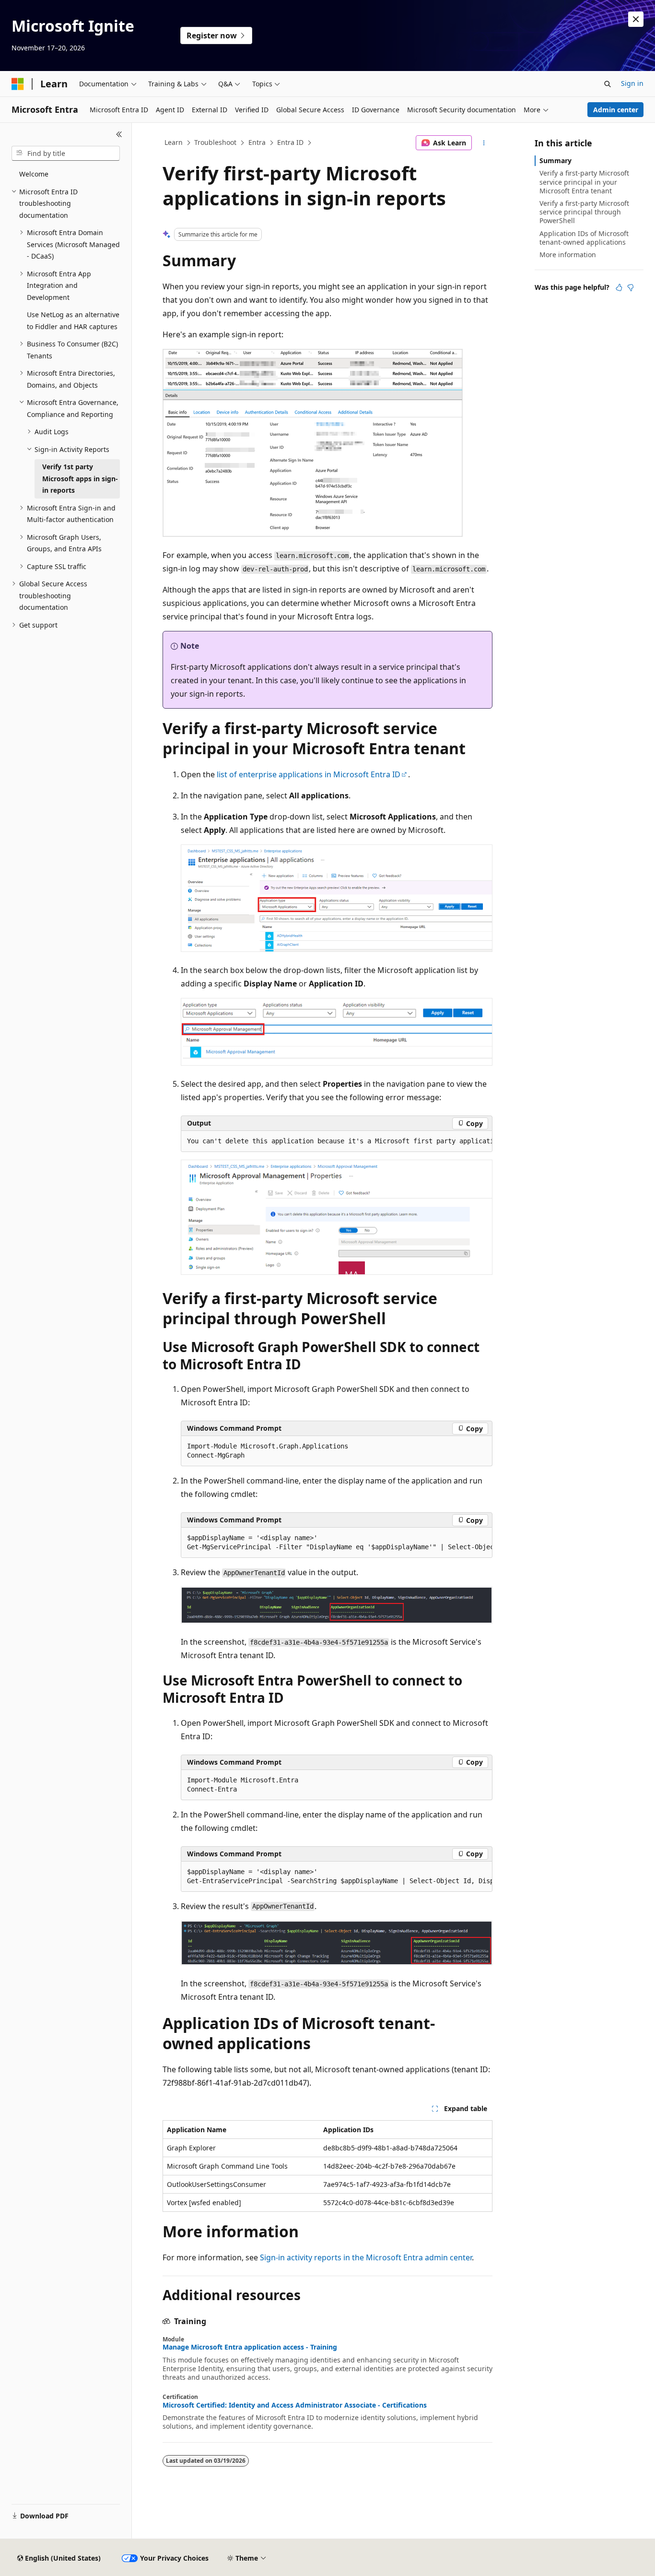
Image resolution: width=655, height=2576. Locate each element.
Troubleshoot (215, 142)
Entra (257, 142)
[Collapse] (119, 134)
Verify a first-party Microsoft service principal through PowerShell (584, 212)
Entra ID (290, 142)
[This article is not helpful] (631, 287)
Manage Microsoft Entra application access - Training (250, 2347)
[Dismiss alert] (636, 19)
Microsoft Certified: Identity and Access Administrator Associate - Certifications (295, 2405)
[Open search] (608, 84)
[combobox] (66, 154)
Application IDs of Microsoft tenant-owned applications (584, 238)
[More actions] (484, 143)
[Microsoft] (18, 84)
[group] (337, 1141)
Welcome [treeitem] (34, 174)
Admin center (616, 110)
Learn (174, 142)
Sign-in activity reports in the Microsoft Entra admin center (366, 2257)
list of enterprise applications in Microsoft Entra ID (309, 774)
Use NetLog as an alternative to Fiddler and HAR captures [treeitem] (73, 321)
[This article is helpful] (619, 287)
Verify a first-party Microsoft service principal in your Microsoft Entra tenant (584, 182)
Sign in (632, 83)
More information (568, 255)
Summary (556, 160)
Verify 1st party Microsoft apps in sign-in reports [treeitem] (80, 478)
